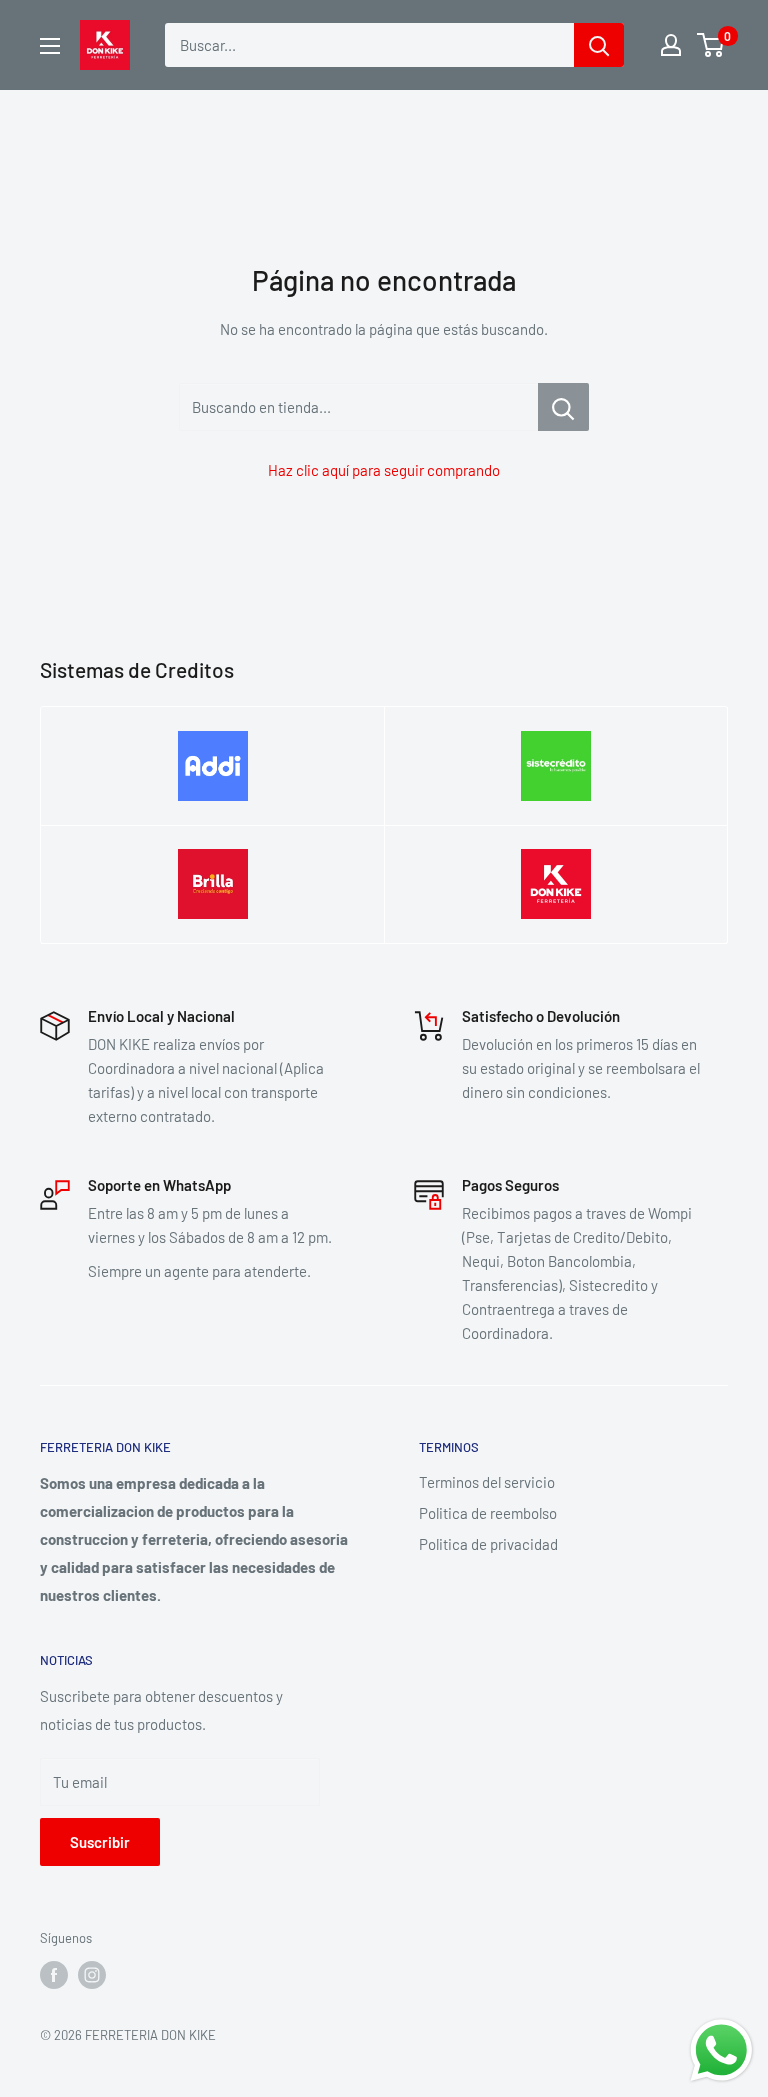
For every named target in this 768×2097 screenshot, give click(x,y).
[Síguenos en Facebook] (54, 1975)
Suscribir (100, 1842)
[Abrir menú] (50, 46)
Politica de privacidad (488, 1544)
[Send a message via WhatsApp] (721, 2050)
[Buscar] (599, 45)
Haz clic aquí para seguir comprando (384, 470)
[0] (711, 45)
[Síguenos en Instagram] (92, 1975)
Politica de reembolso (488, 1513)
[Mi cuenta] (671, 45)
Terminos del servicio (487, 1482)
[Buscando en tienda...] (563, 407)
